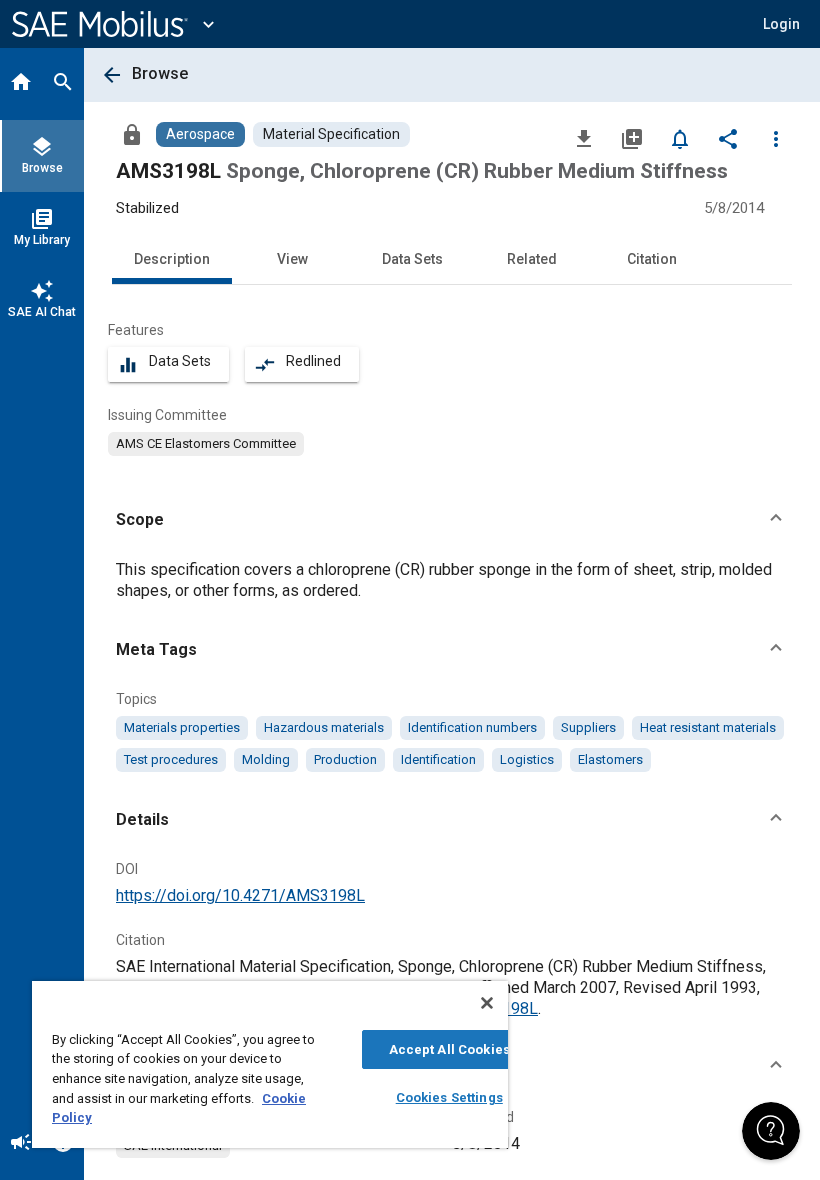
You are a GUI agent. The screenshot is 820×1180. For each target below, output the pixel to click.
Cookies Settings (449, 1097)
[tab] (21, 84)
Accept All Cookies (449, 1049)
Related (532, 259)
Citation (652, 259)
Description (172, 259)
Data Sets (412, 259)
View (292, 259)
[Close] (487, 1003)
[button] (452, 520)
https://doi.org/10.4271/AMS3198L (240, 895)
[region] (270, 1064)
